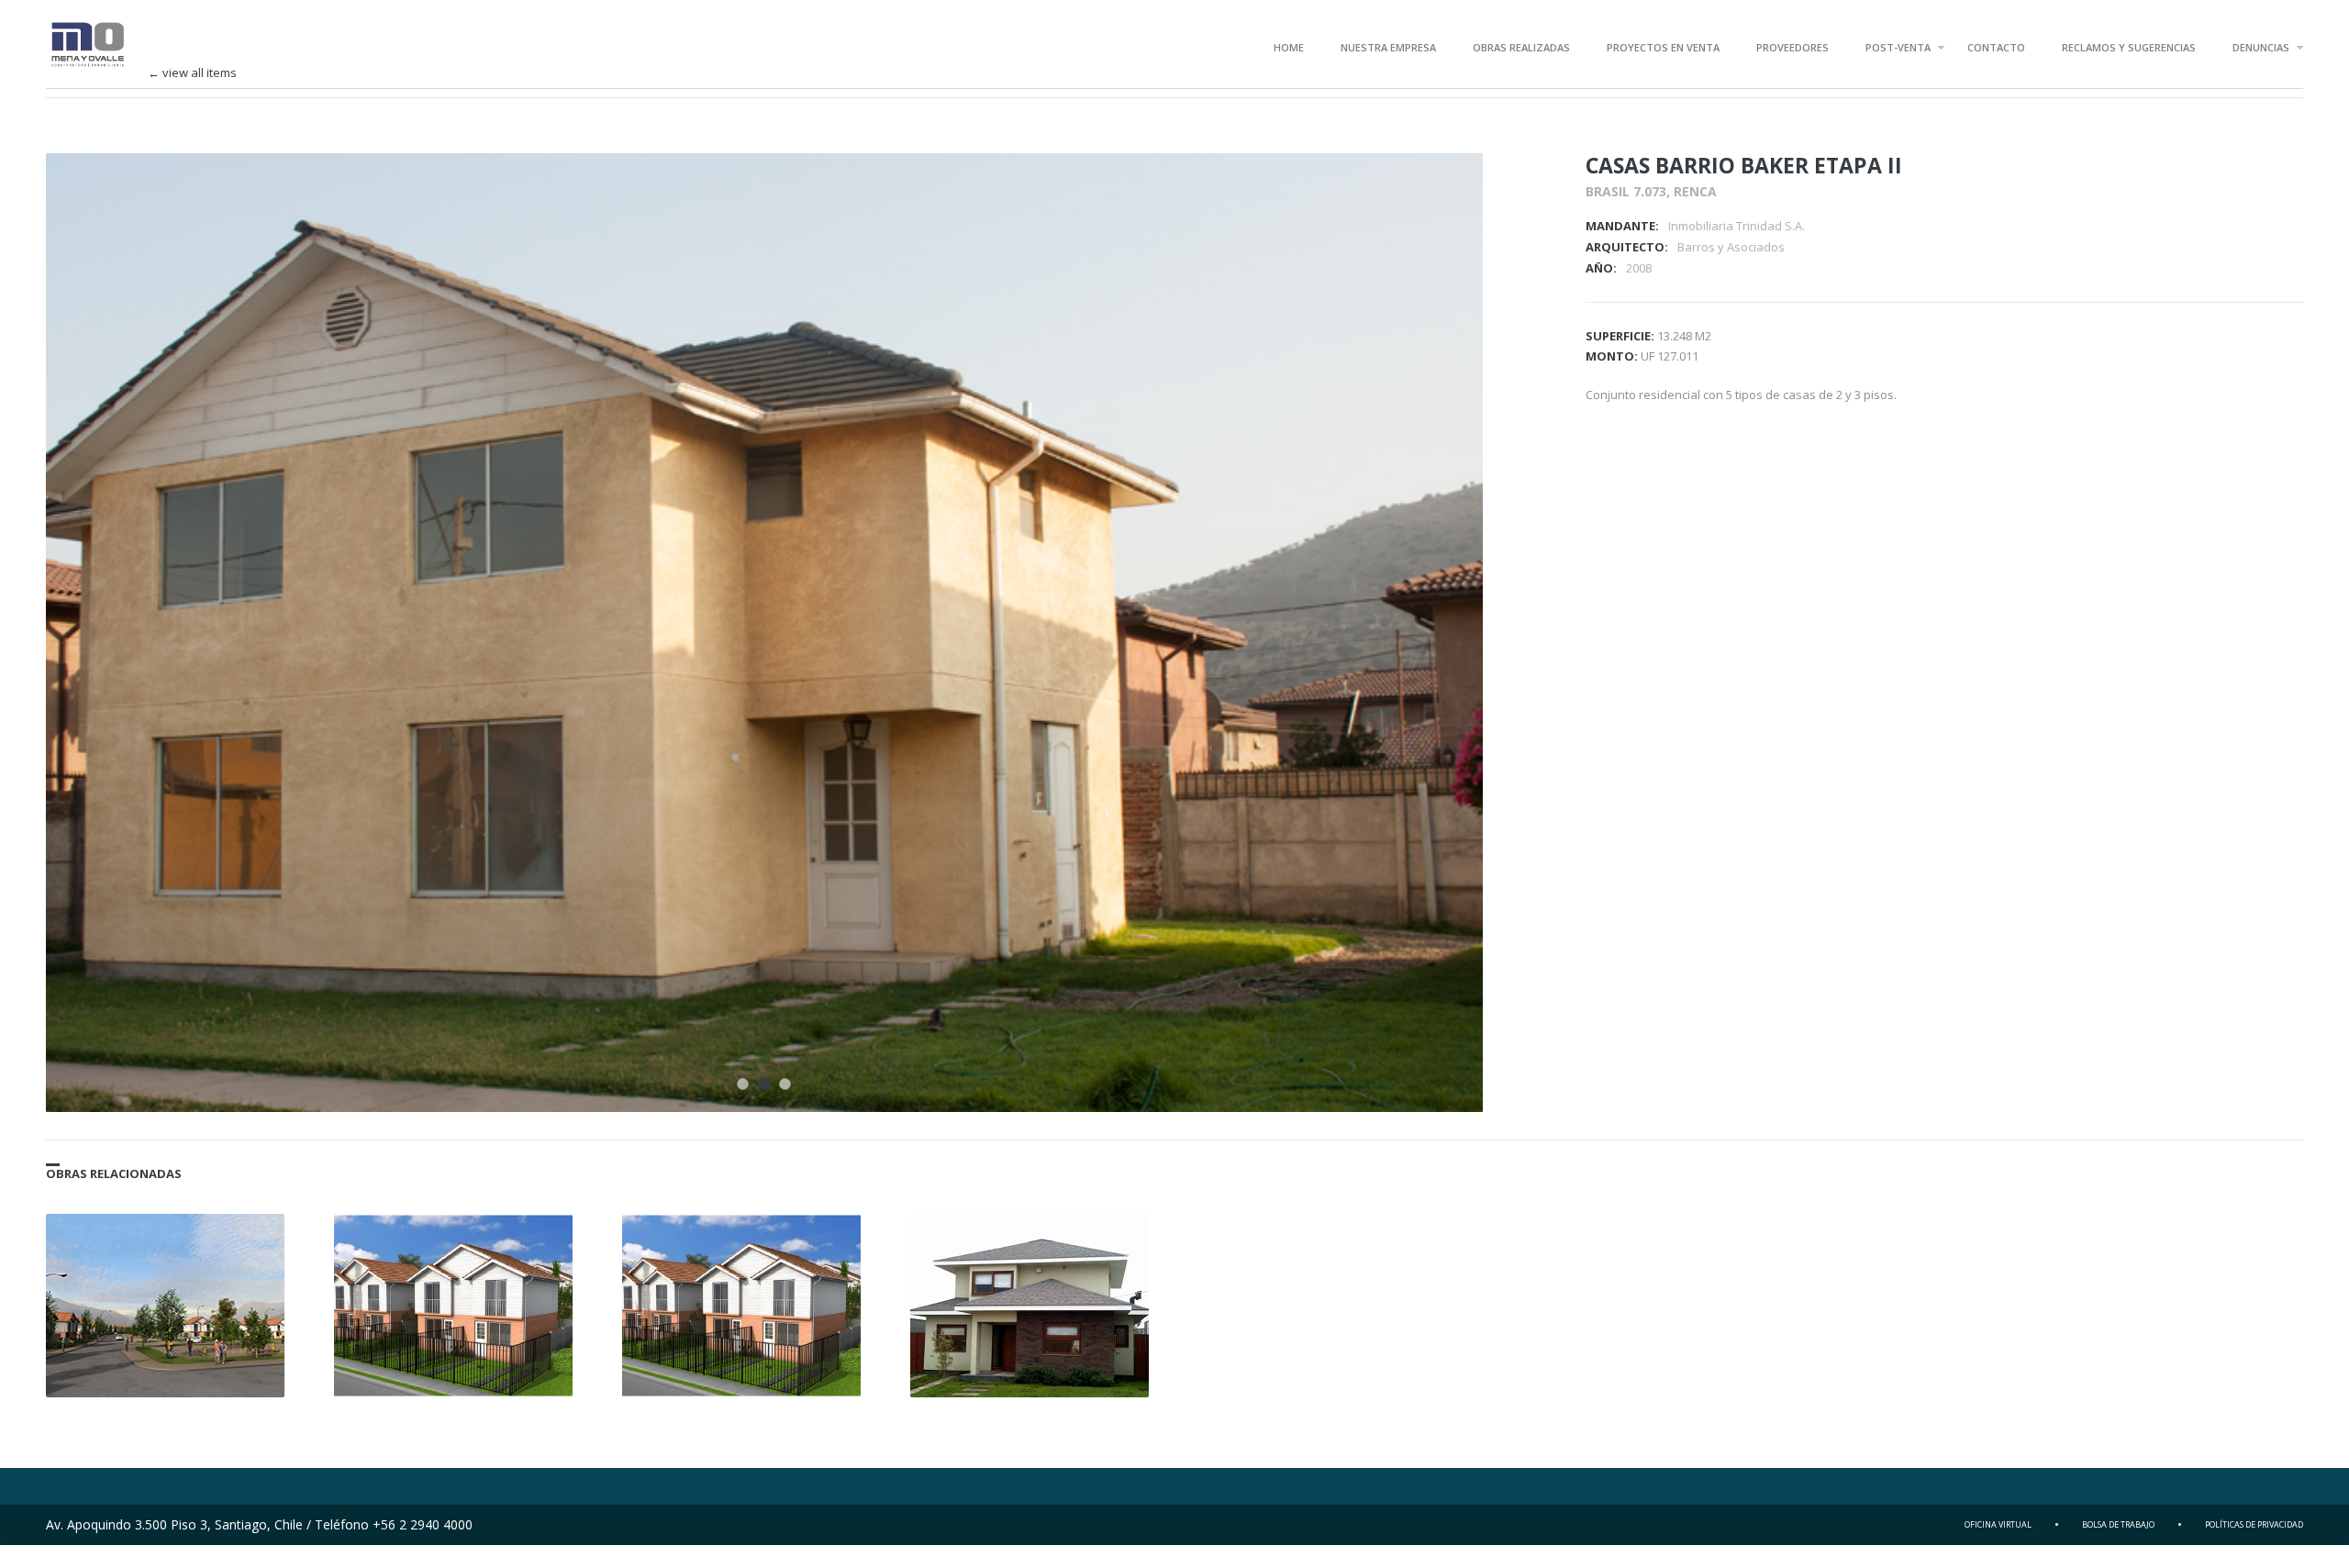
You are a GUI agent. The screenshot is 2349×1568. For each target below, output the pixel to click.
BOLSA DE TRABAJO (2118, 1524)
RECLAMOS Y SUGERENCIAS (2129, 47)
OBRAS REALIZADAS (1521, 47)
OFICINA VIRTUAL (1998, 1524)
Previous (1412, 192)
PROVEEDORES (1792, 47)
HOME (1289, 47)
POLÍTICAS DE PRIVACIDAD (2254, 1524)
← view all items (192, 73)
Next (1444, 192)
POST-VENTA (1898, 47)
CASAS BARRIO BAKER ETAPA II (1744, 165)
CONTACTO (1996, 47)
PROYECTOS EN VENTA (1663, 47)
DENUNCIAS (2261, 47)
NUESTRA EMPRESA (1388, 47)
